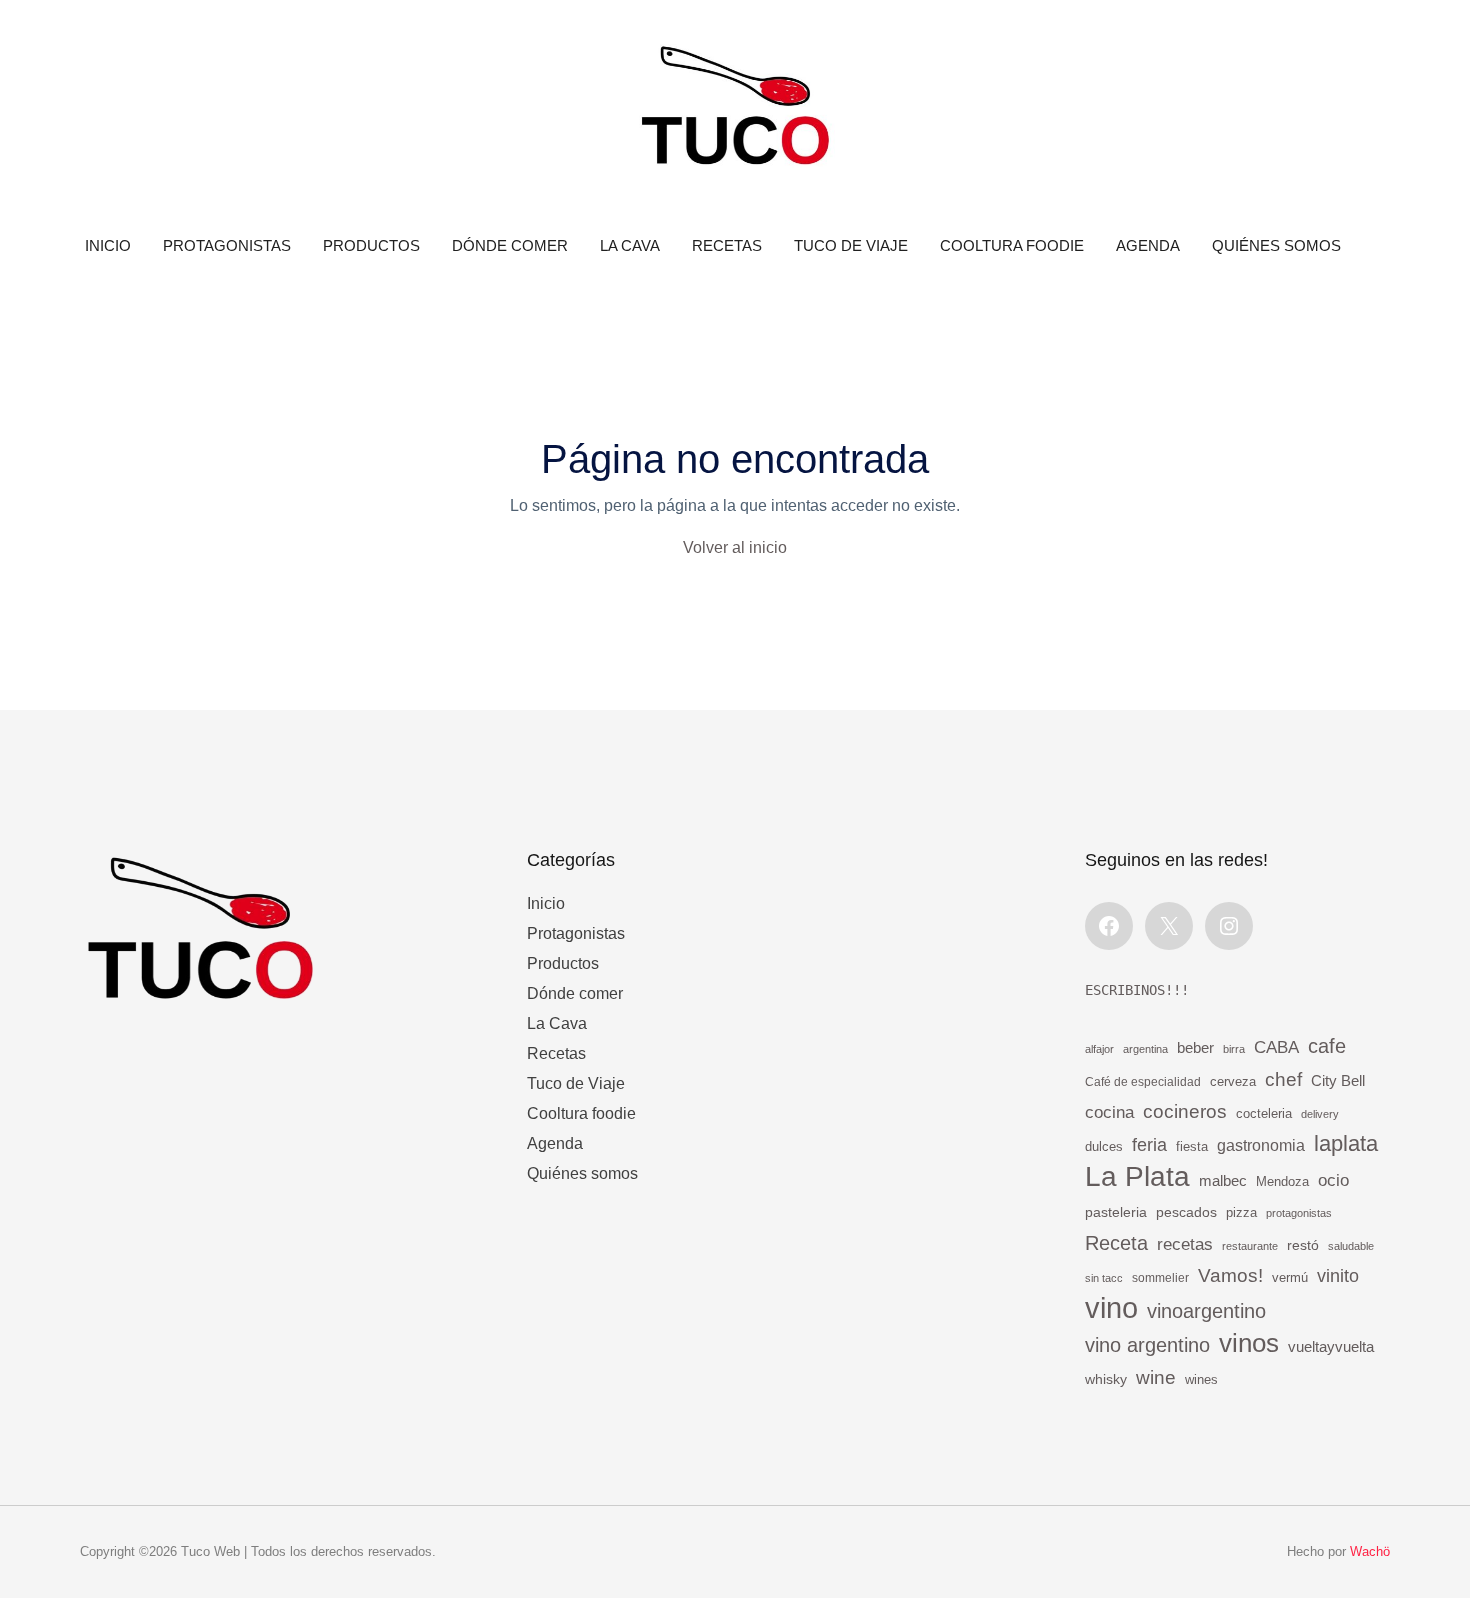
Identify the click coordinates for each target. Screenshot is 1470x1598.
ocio (1333, 1180)
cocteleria (1264, 1114)
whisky (1106, 1379)
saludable (1351, 1246)
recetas (1185, 1244)
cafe (1327, 1046)
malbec (1223, 1180)
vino (1111, 1308)
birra (1234, 1049)
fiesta (1192, 1147)
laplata (1346, 1143)
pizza (1241, 1212)
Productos (371, 245)
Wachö (1370, 1551)
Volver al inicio (735, 547)
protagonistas (1299, 1213)
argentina (1145, 1049)
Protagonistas (227, 245)
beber (1195, 1047)
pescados (1186, 1212)
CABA (1276, 1047)
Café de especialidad (1143, 1082)
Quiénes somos (1276, 245)
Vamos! (1230, 1275)
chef (1283, 1079)
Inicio (108, 245)
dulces (1104, 1146)
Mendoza (1282, 1182)
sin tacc (1104, 1278)
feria (1149, 1145)
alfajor (1099, 1049)
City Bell (1338, 1081)
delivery (1320, 1114)
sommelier (1160, 1277)
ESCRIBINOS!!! (1137, 990)
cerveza (1233, 1082)
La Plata (1137, 1177)
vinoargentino (1206, 1311)
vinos (1249, 1343)
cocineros (1185, 1111)
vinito (1338, 1275)
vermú (1290, 1277)
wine (1156, 1377)
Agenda (1148, 245)
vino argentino (1147, 1345)
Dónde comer (510, 245)
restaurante (1250, 1246)
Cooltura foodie (1012, 245)
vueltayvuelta (1331, 1347)
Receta (1116, 1243)
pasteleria (1116, 1212)
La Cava (630, 245)
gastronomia (1261, 1145)
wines (1201, 1379)
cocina (1109, 1112)
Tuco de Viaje (851, 245)
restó (1303, 1245)
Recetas (727, 245)
